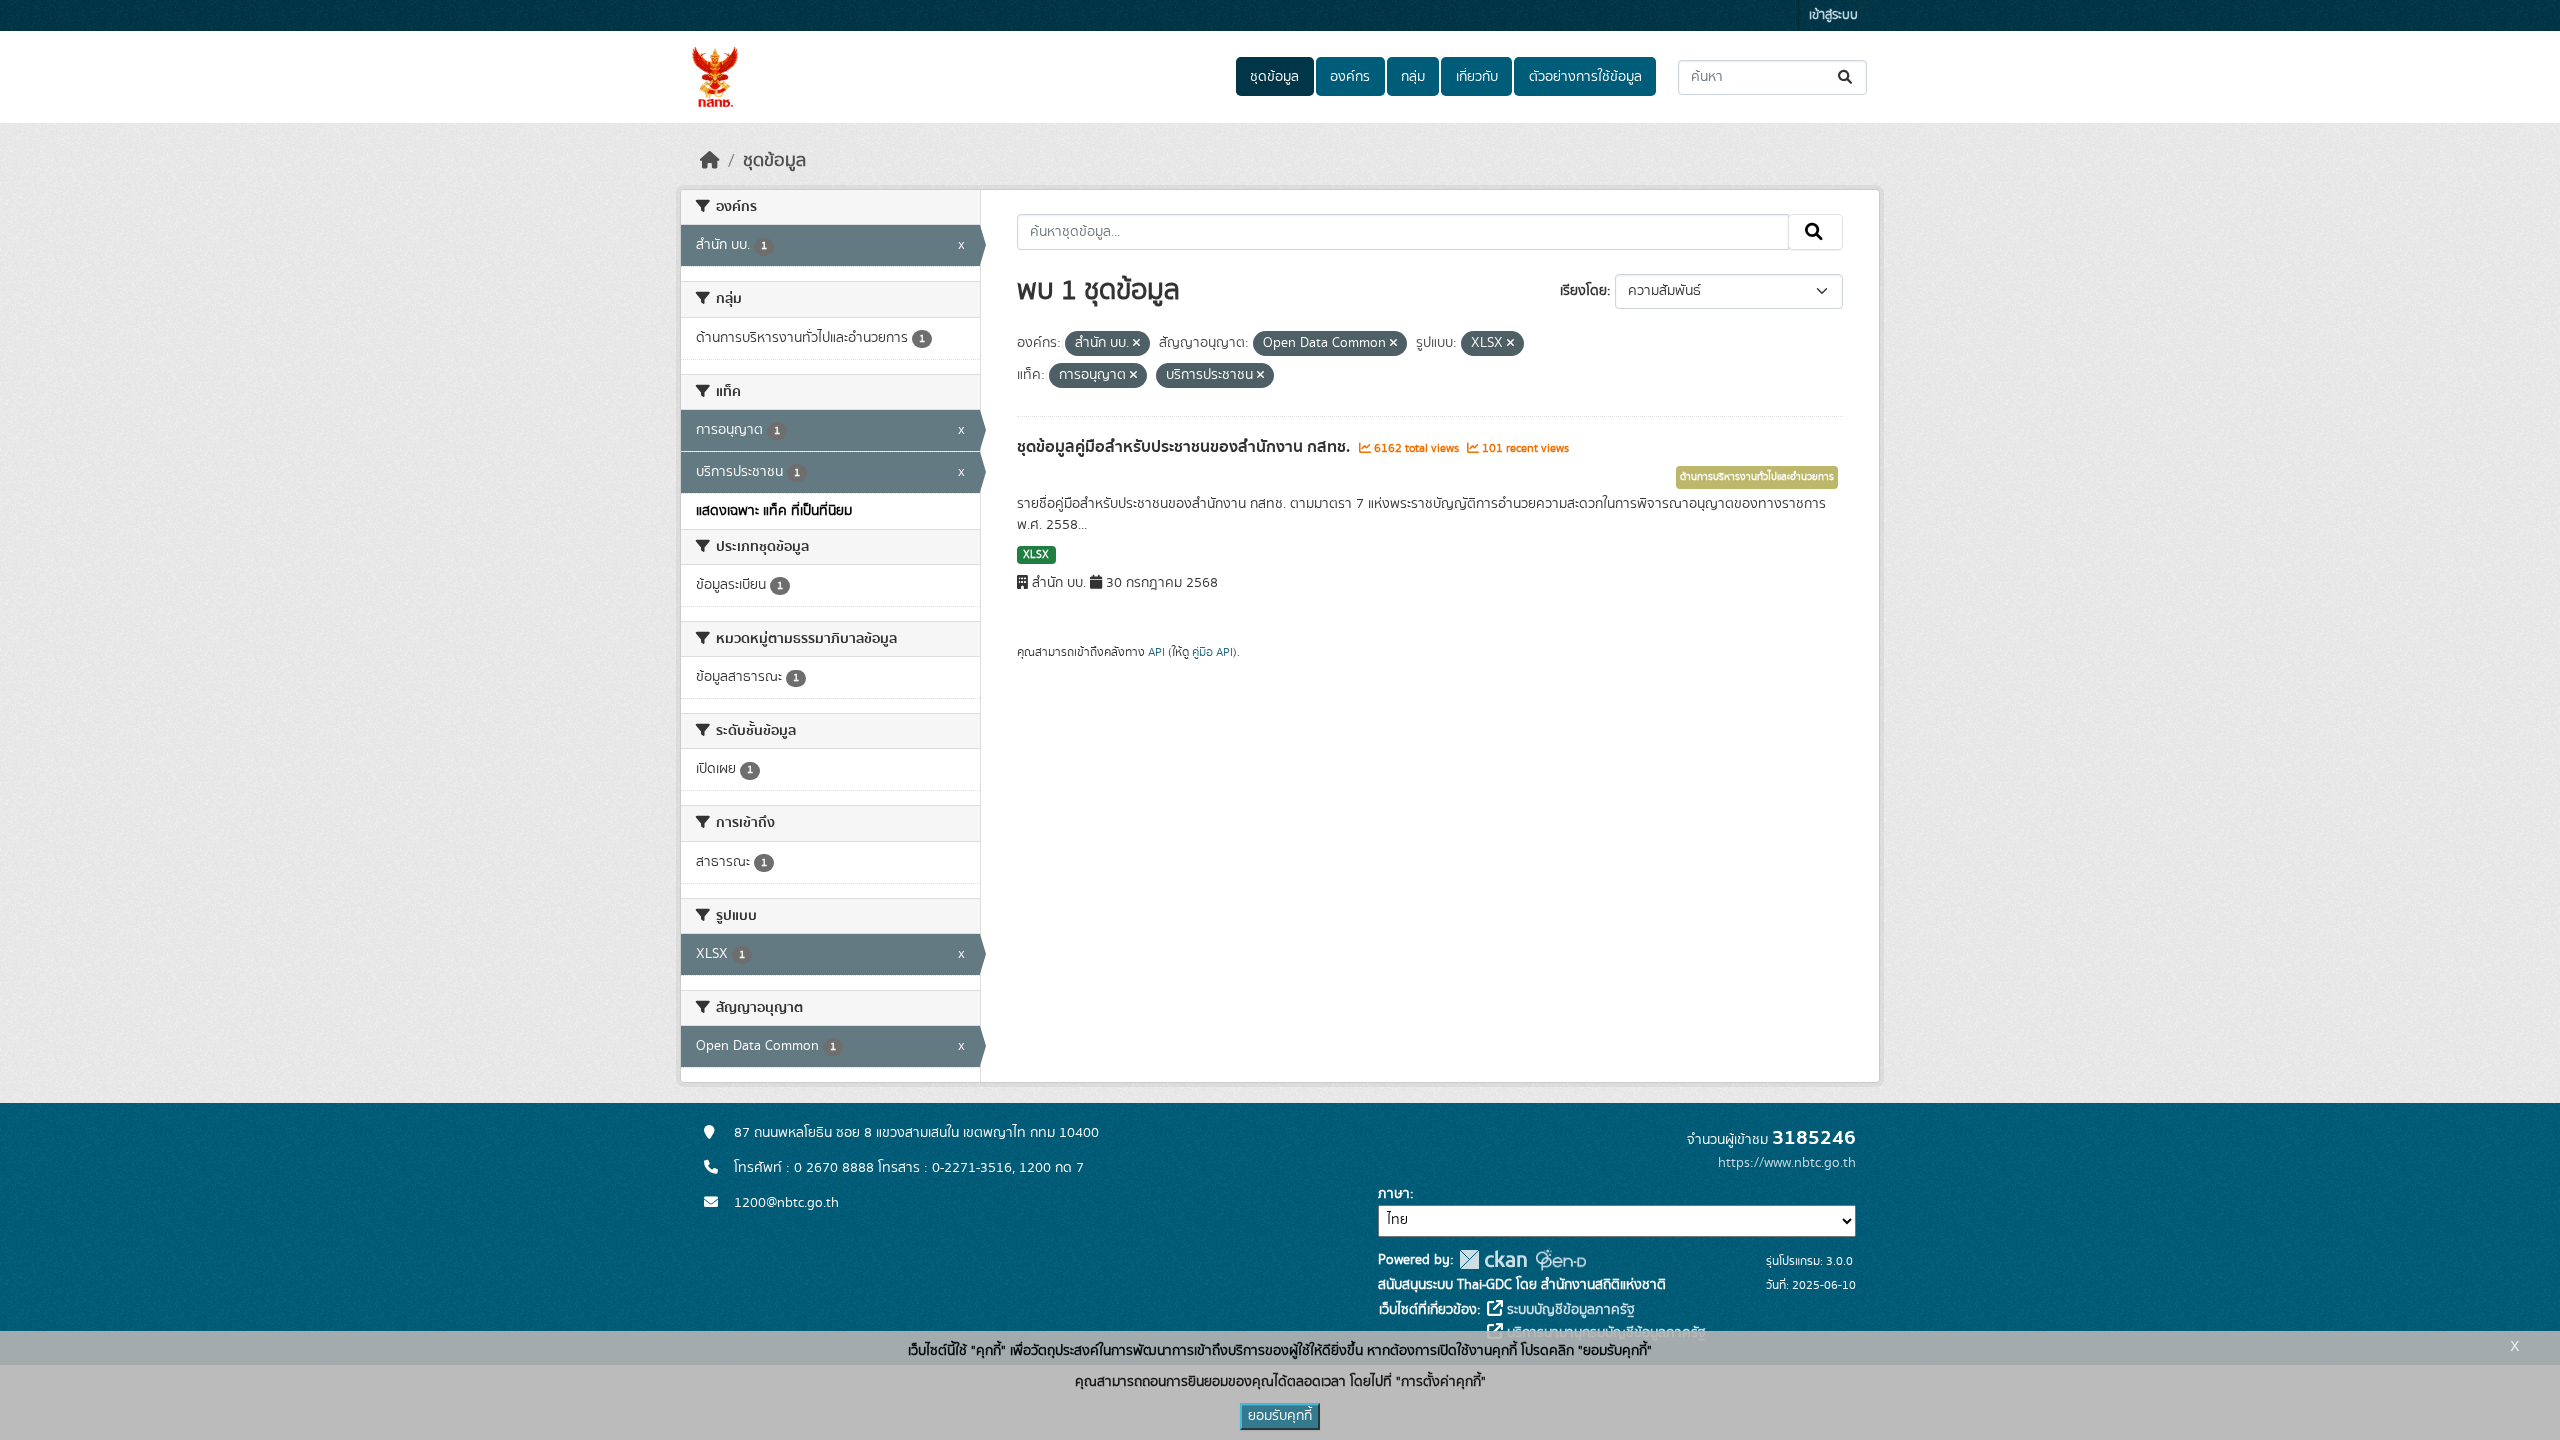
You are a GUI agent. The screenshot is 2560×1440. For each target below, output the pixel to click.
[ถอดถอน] (1136, 344)
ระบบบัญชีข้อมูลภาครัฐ (1569, 1310)
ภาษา (1394, 1194)
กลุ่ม (1413, 77)
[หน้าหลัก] (710, 161)
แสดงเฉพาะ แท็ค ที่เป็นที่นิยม (774, 511)
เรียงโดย (1583, 291)
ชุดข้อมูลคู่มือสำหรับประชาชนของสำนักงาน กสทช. (1185, 447)
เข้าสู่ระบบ (1833, 15)
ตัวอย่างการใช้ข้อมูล (1585, 77)
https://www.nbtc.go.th (1787, 1163)
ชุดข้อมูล (1274, 77)
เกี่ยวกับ (1477, 77)
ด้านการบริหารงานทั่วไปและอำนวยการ (1757, 477)
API (1156, 652)
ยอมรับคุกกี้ (1280, 1416)
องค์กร (1350, 77)
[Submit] (1846, 77)
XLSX (1036, 555)
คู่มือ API (1212, 652)
